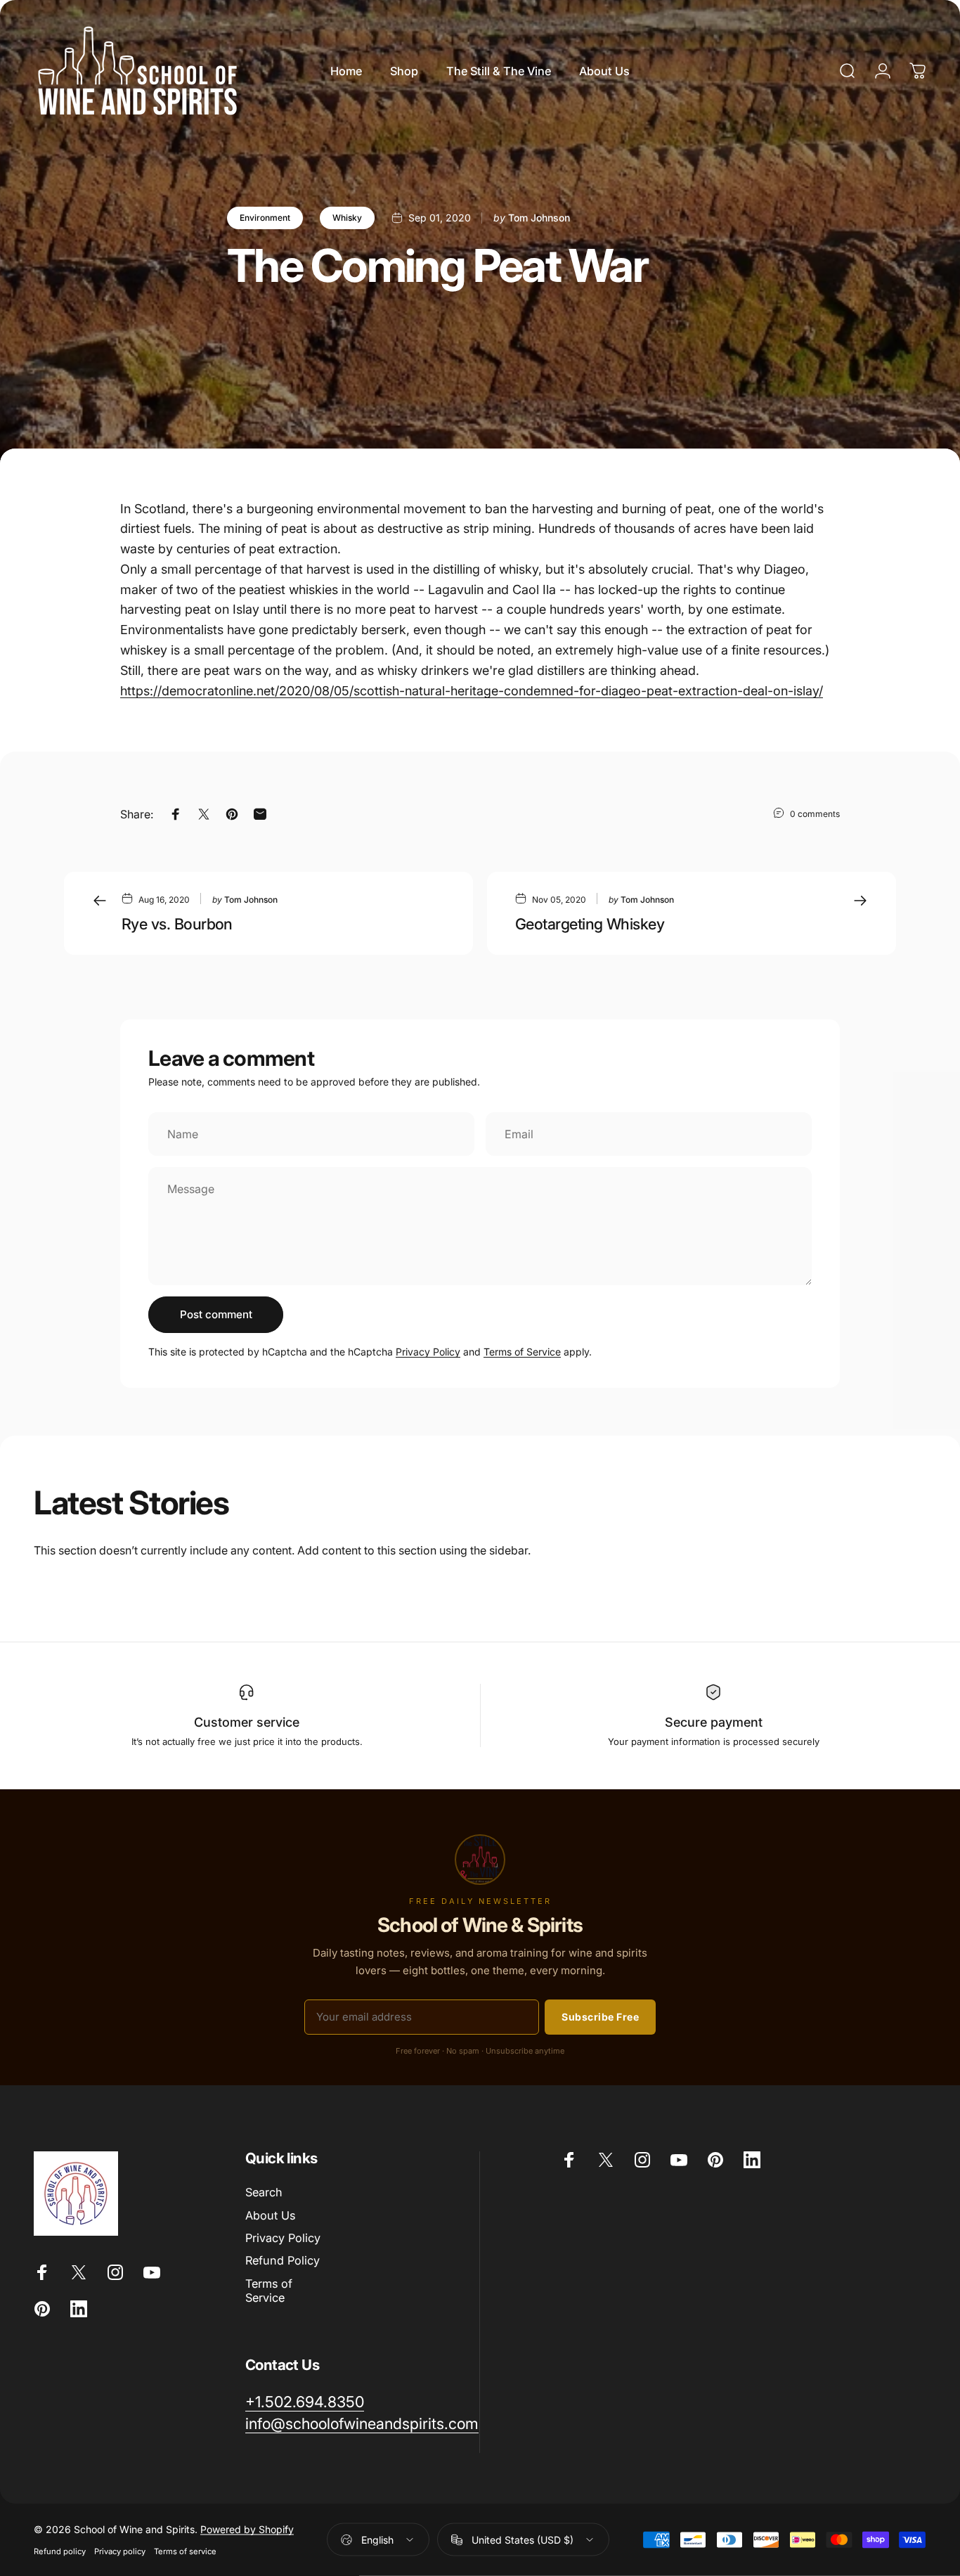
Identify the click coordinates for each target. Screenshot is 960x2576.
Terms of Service (522, 1352)
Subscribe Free (600, 2017)
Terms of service (185, 2551)
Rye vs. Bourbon (177, 924)
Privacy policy (120, 2551)
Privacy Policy (428, 1352)
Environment (265, 218)
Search (264, 2192)
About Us (270, 2215)
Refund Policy (283, 2260)
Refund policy (60, 2551)
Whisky (347, 218)
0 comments (815, 814)
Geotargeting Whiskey (590, 924)
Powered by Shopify (247, 2529)
